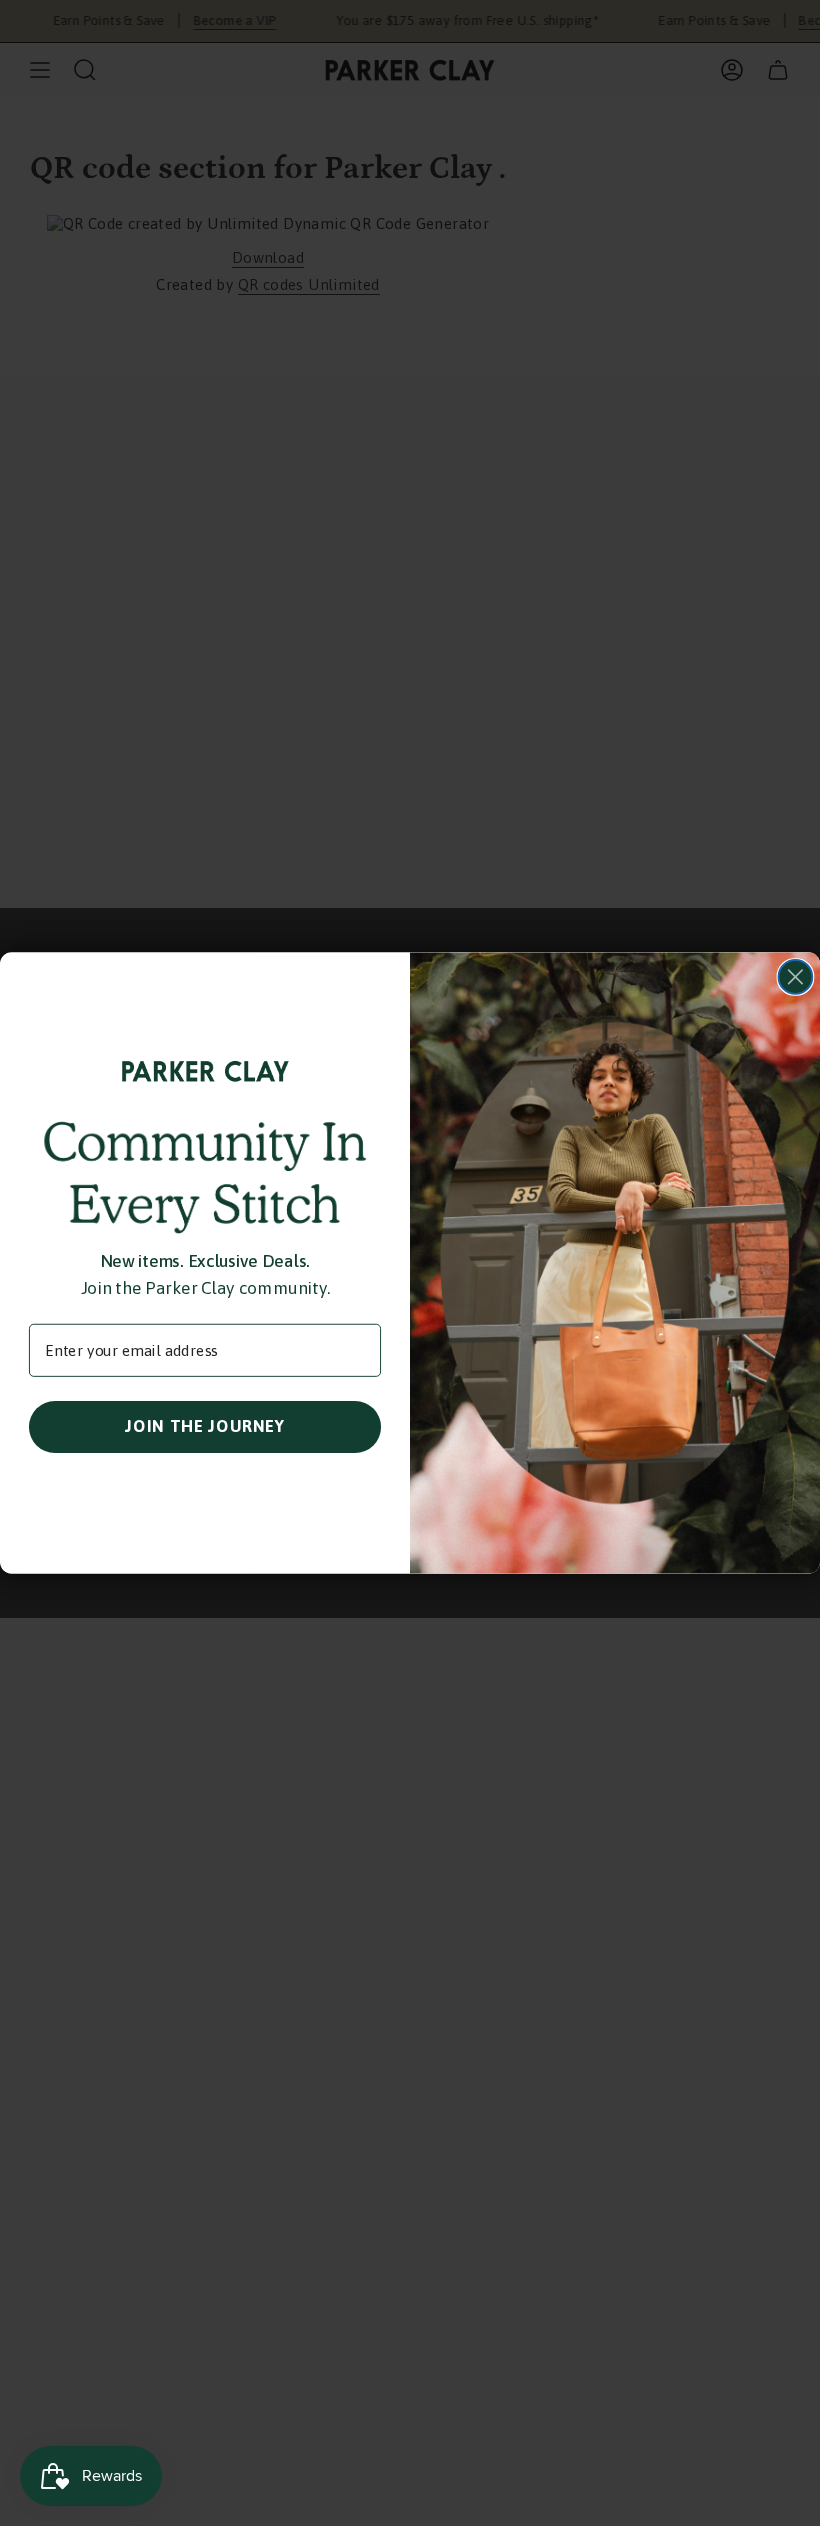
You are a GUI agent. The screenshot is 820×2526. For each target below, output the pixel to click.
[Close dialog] (796, 977)
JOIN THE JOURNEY (204, 1425)
